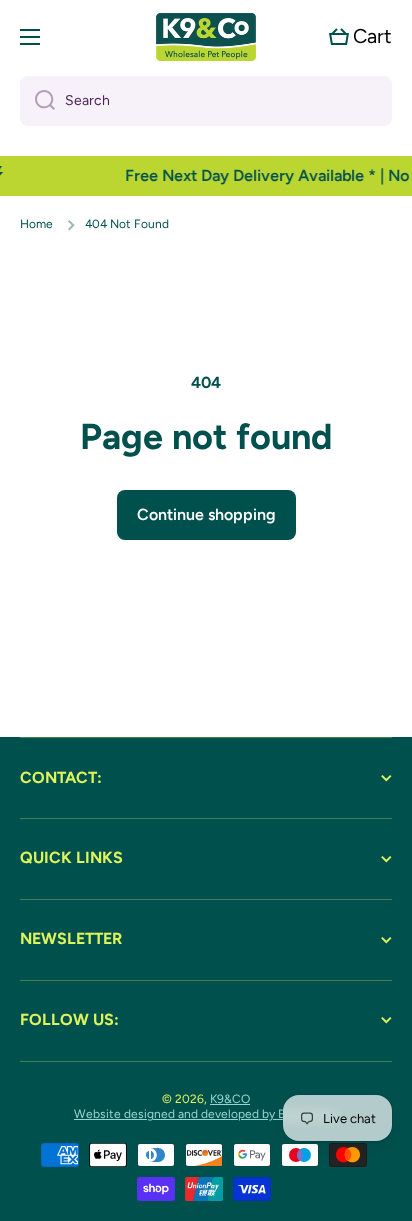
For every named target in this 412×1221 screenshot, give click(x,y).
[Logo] (206, 37)
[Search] (37, 101)
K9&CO (230, 1099)
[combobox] (206, 101)
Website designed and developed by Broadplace (206, 1114)
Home (36, 224)
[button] (360, 36)
